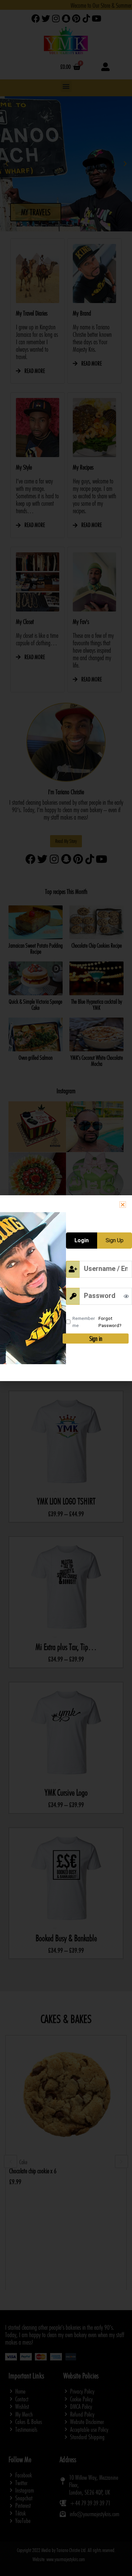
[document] (66, 1288)
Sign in (96, 1339)
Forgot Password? (110, 1322)
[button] (123, 1205)
